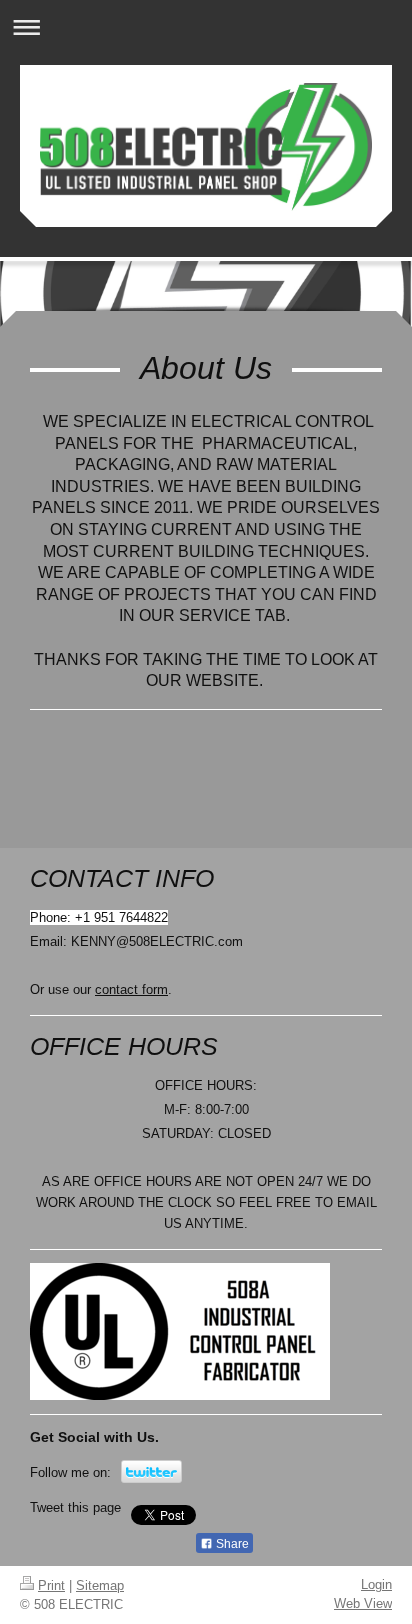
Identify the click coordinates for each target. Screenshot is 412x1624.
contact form (131, 989)
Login (376, 1584)
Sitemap (100, 1585)
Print (51, 1585)
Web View (363, 1603)
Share (231, 1544)
